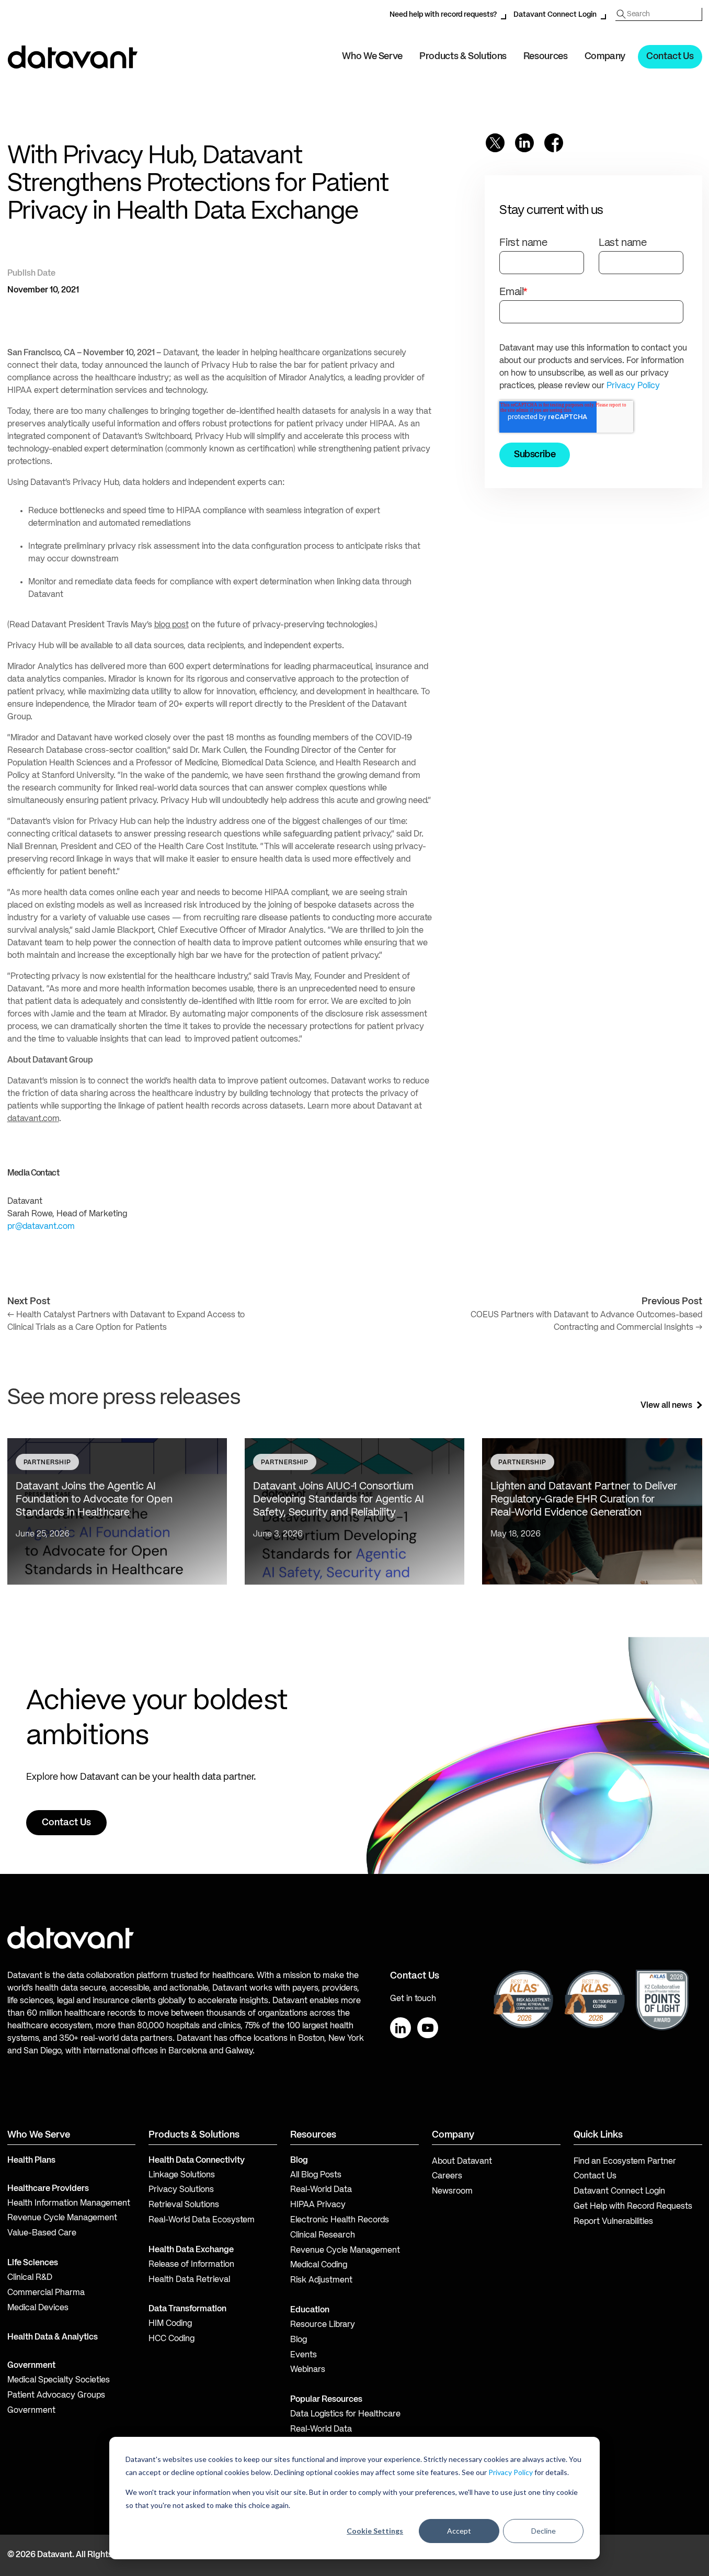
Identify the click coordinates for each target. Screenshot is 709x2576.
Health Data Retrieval (189, 2280)
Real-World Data (321, 2190)
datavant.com (33, 1119)
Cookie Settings (375, 2531)
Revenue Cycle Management (62, 2218)
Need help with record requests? (443, 15)
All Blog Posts (316, 2175)
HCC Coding (171, 2339)
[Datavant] (73, 57)
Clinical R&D (30, 2278)
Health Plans (31, 2161)
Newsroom (452, 2191)
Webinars (308, 2370)
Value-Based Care (42, 2233)
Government (31, 2366)
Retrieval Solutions (184, 2205)
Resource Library (323, 2325)
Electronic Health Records (340, 2220)
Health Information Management (69, 2204)
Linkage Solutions (182, 2175)
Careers (447, 2176)
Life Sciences (33, 2263)
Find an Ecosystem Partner (625, 2162)
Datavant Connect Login (555, 15)
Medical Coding (319, 2265)
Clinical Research (323, 2235)
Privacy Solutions (181, 2190)
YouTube (428, 2028)
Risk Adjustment (321, 2280)
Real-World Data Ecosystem (202, 2220)
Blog (299, 2340)
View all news (666, 1406)
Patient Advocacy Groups (56, 2396)
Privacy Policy (511, 2472)
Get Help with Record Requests (633, 2207)
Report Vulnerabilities (613, 2222)
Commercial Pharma (46, 2293)
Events (304, 2355)
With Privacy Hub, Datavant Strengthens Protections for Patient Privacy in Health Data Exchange (198, 184)
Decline (544, 2531)
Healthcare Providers (48, 2189)
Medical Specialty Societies (59, 2380)
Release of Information (191, 2265)
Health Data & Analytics (53, 2337)
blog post (171, 625)
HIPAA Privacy (318, 2205)
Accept (459, 2531)
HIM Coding (170, 2324)
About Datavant (462, 2162)
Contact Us (670, 57)
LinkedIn (401, 2028)
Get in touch (413, 1999)
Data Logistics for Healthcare (345, 2414)
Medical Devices (38, 2308)
